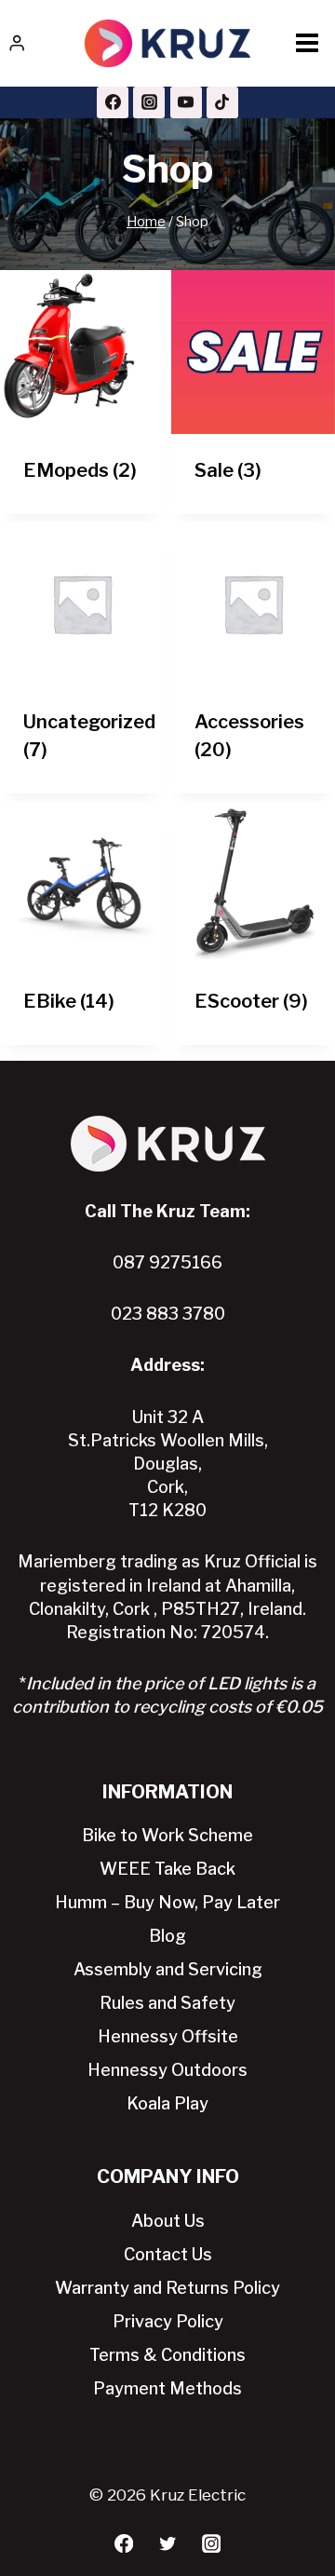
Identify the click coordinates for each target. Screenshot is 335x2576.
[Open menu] (307, 43)
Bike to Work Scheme (167, 1835)
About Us (168, 2221)
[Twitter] (168, 2544)
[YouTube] (186, 102)
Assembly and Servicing (168, 1969)
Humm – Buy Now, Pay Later (167, 1902)
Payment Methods (167, 2388)
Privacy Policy (168, 2321)
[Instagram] (149, 102)
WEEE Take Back (167, 1869)
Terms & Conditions (167, 2355)
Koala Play (167, 2103)
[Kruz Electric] (167, 43)
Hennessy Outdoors (167, 2070)
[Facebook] (113, 102)
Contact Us (168, 2254)
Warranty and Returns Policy (167, 2288)
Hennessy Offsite (168, 2036)
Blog (167, 1936)
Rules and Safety (167, 2003)
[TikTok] (222, 102)
